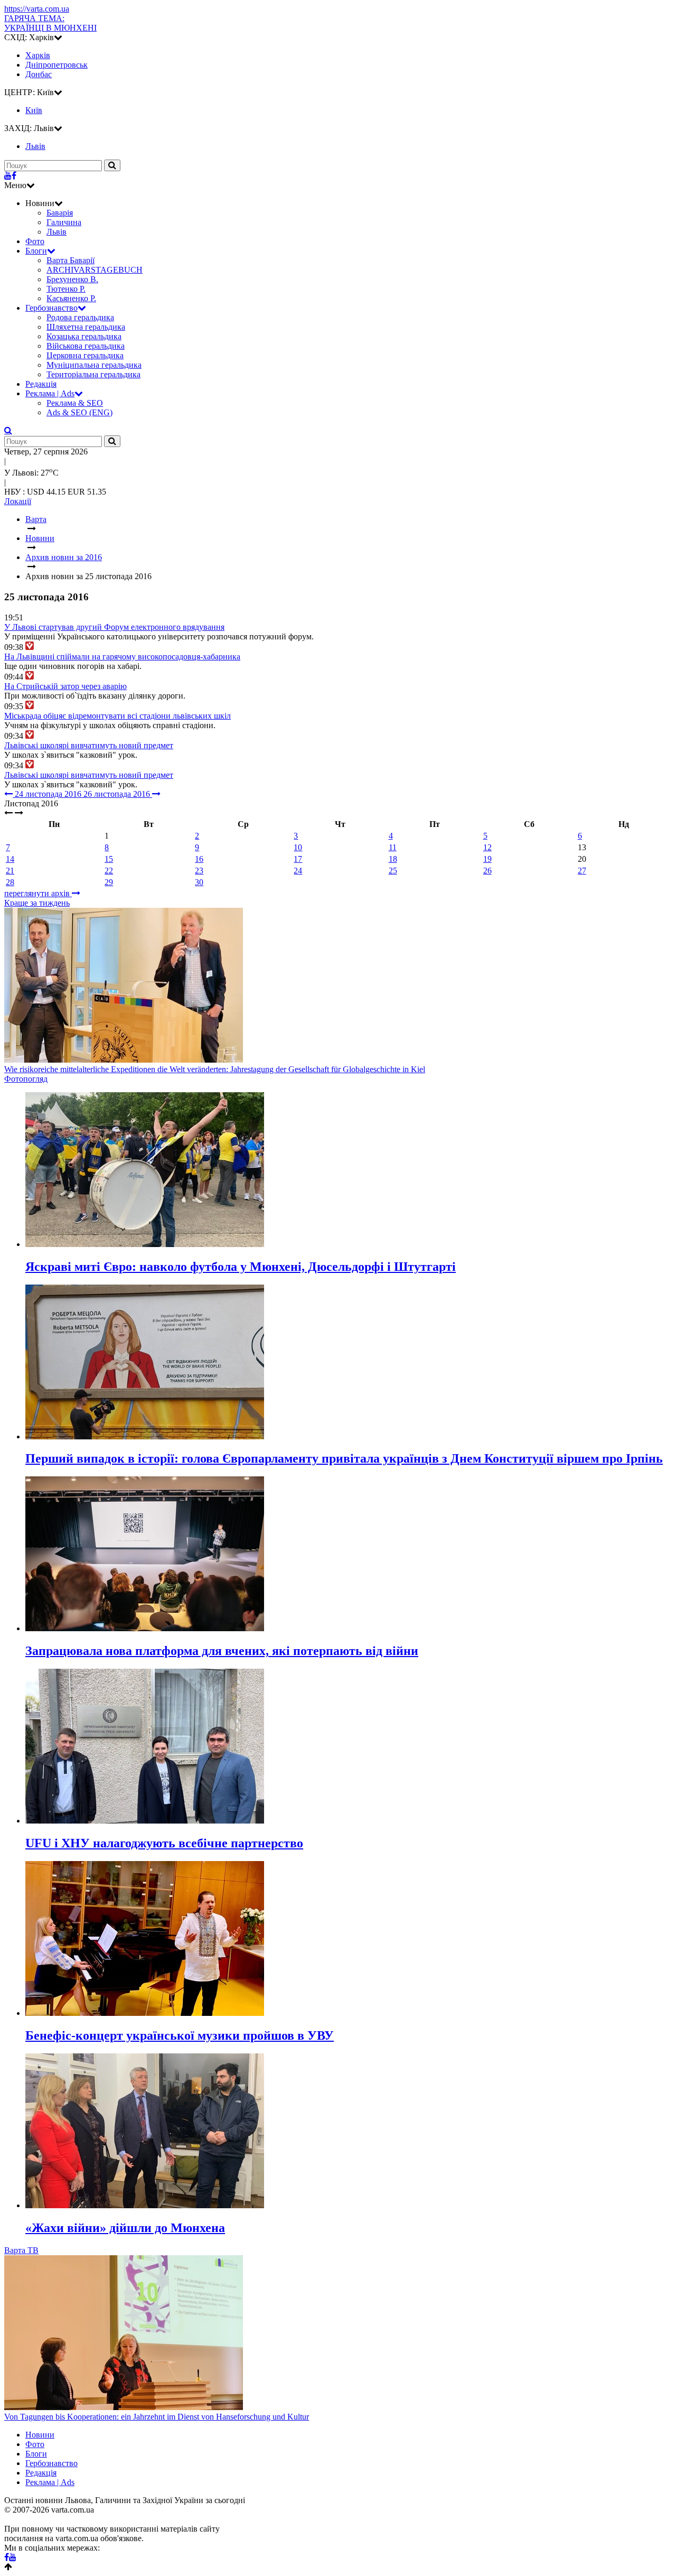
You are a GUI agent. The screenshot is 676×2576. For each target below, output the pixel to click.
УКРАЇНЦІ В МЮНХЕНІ (50, 23)
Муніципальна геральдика (94, 365)
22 (109, 871)
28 (10, 882)
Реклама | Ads (50, 393)
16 (199, 859)
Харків (38, 55)
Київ (34, 110)
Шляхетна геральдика (86, 327)
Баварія (60, 213)
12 (487, 847)
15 (109, 859)
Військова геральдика (86, 346)
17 (298, 859)
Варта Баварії (71, 260)
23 (199, 871)
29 (109, 882)
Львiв (35, 146)
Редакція (41, 384)
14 (10, 859)
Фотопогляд (26, 1079)
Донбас (39, 74)
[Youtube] (8, 176)
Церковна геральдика (85, 355)
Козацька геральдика (84, 336)
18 (393, 859)
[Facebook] (14, 176)
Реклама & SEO (75, 403)
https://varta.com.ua (37, 9)
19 (487, 859)
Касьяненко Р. (71, 298)
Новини (40, 2435)
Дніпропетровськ (57, 65)
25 (393, 871)
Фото (35, 241)
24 (298, 871)
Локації (18, 501)
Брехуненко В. (72, 279)
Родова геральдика (80, 317)
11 (393, 847)
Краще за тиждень (37, 903)
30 (199, 882)
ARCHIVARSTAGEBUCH (95, 270)
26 (487, 871)
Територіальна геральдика (93, 374)
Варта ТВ (21, 2250)
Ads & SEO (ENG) (79, 412)
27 (582, 871)
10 (298, 847)
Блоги (36, 251)
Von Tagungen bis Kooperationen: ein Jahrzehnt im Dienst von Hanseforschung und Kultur (157, 2417)
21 (10, 871)
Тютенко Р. (66, 289)
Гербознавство (51, 308)
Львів (57, 232)
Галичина (64, 222)
